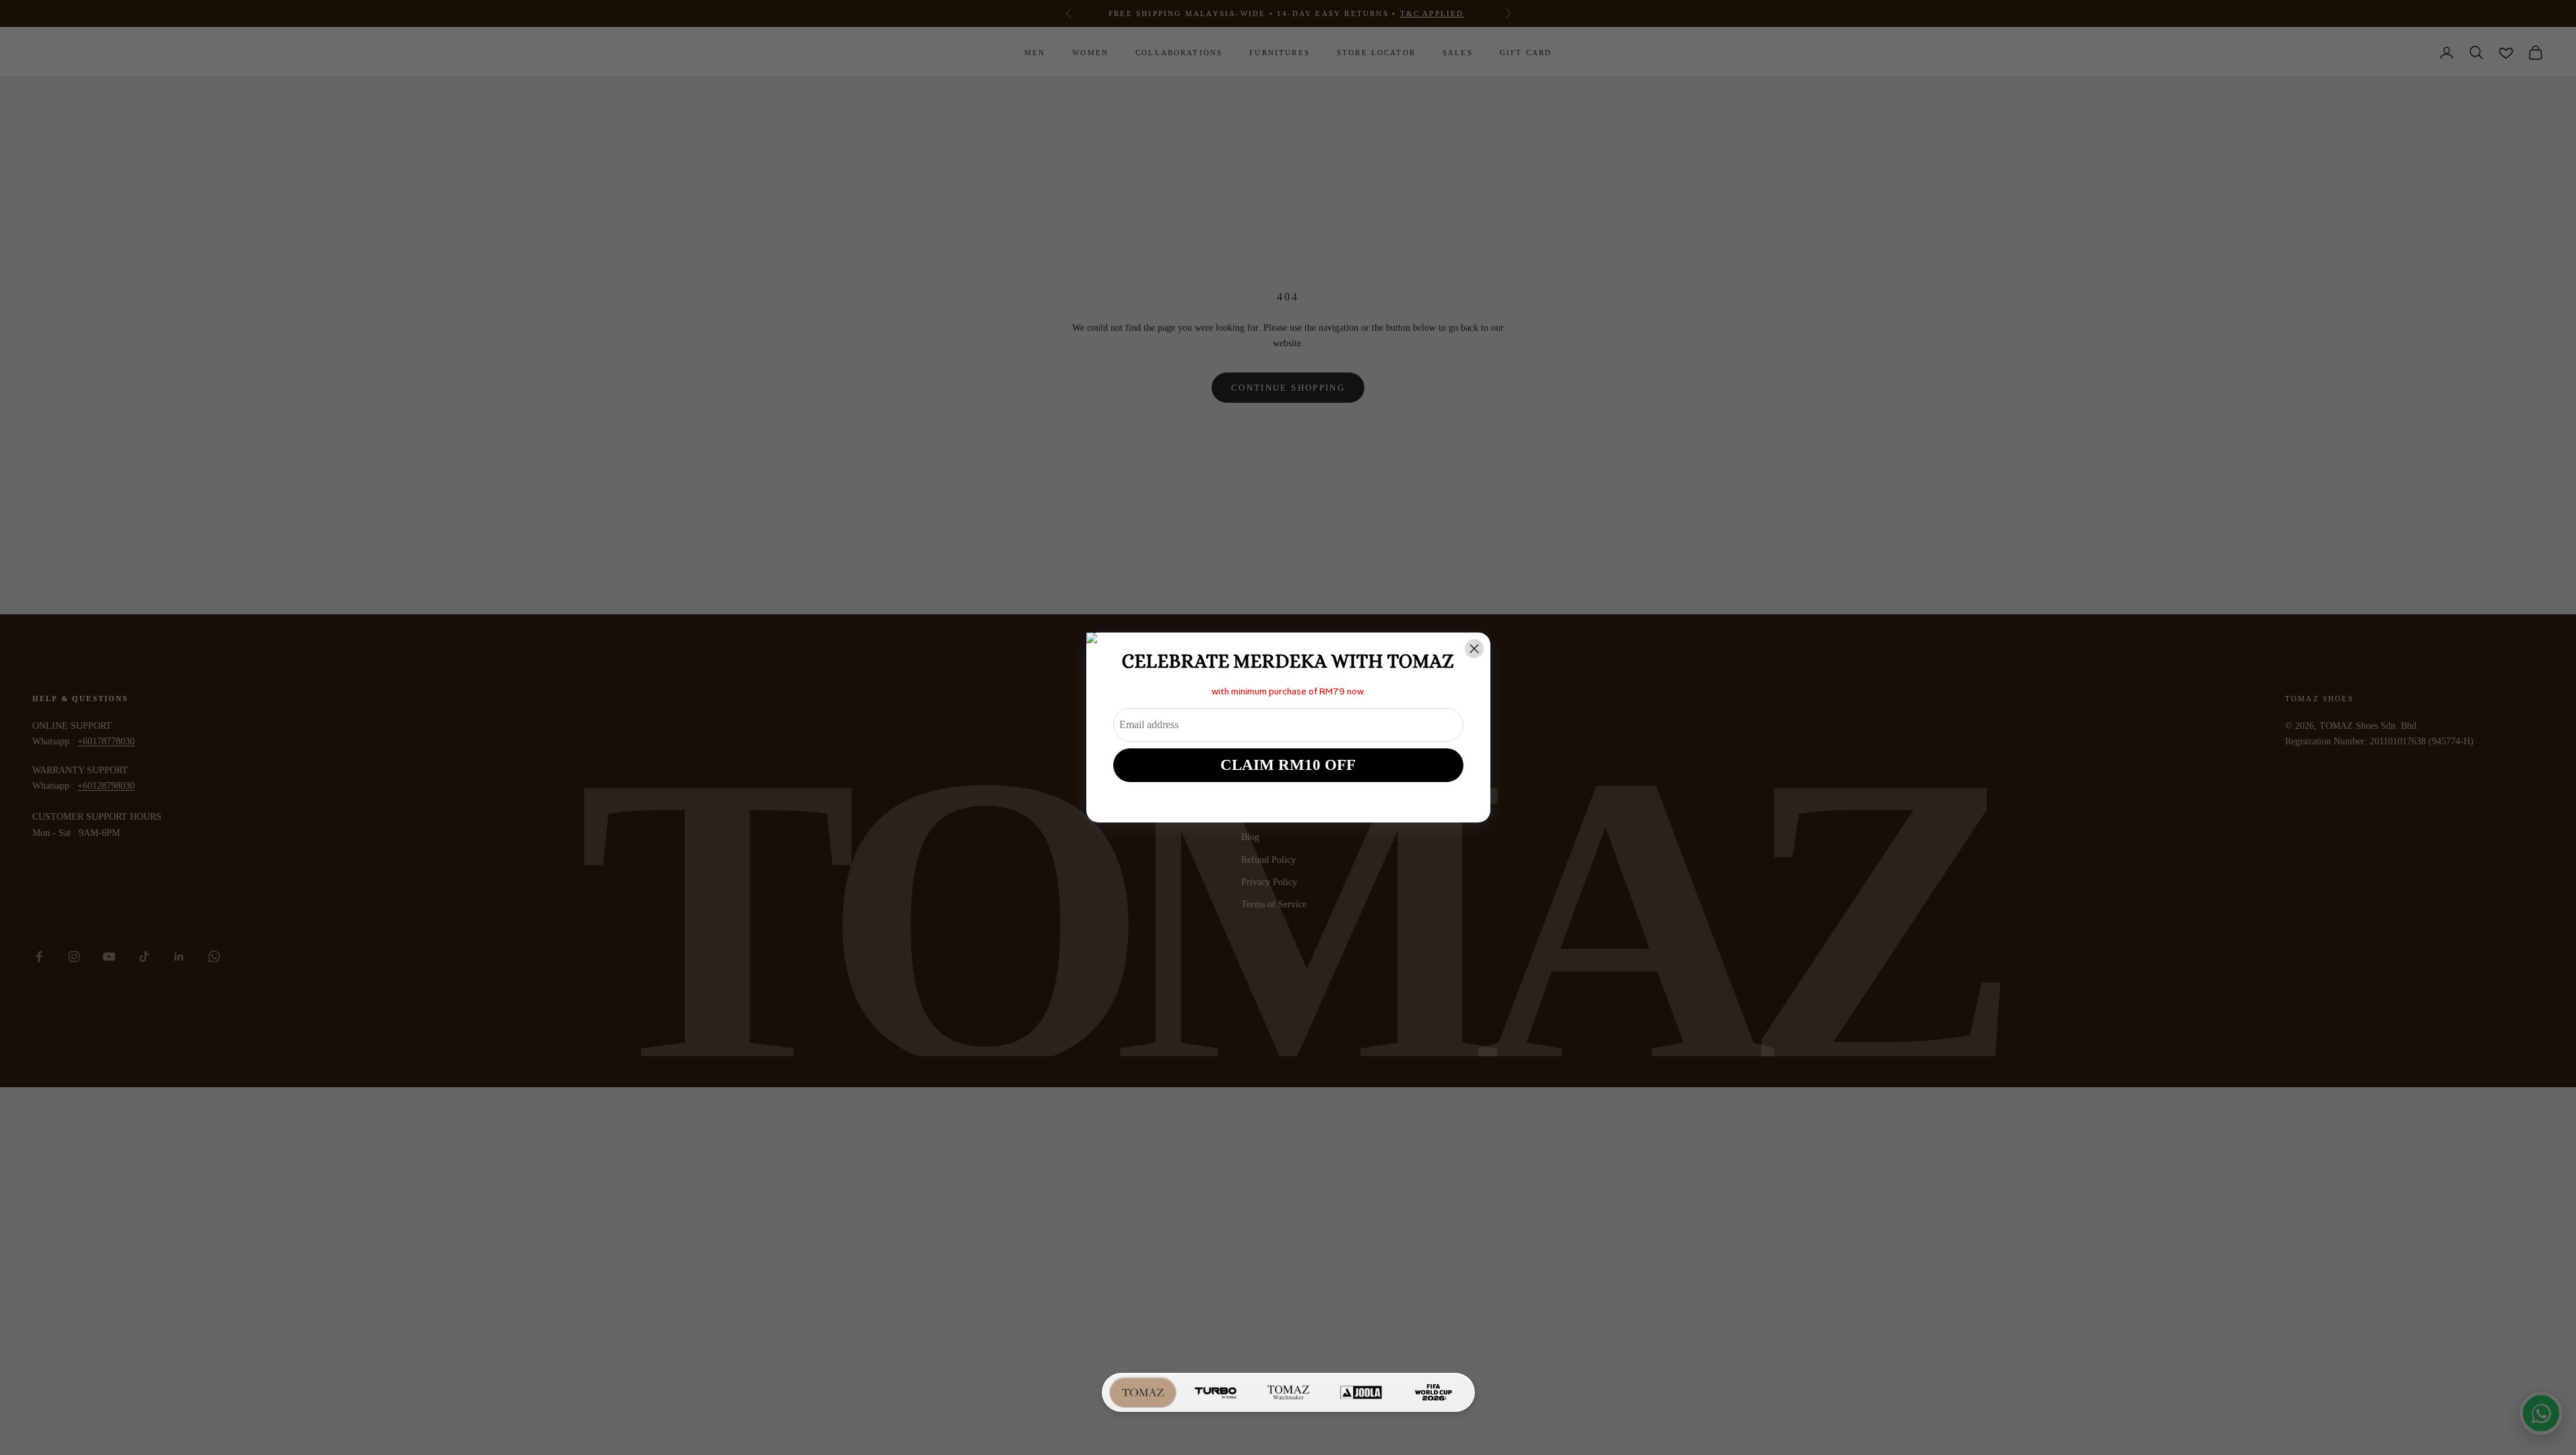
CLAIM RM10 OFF (1288, 765)
